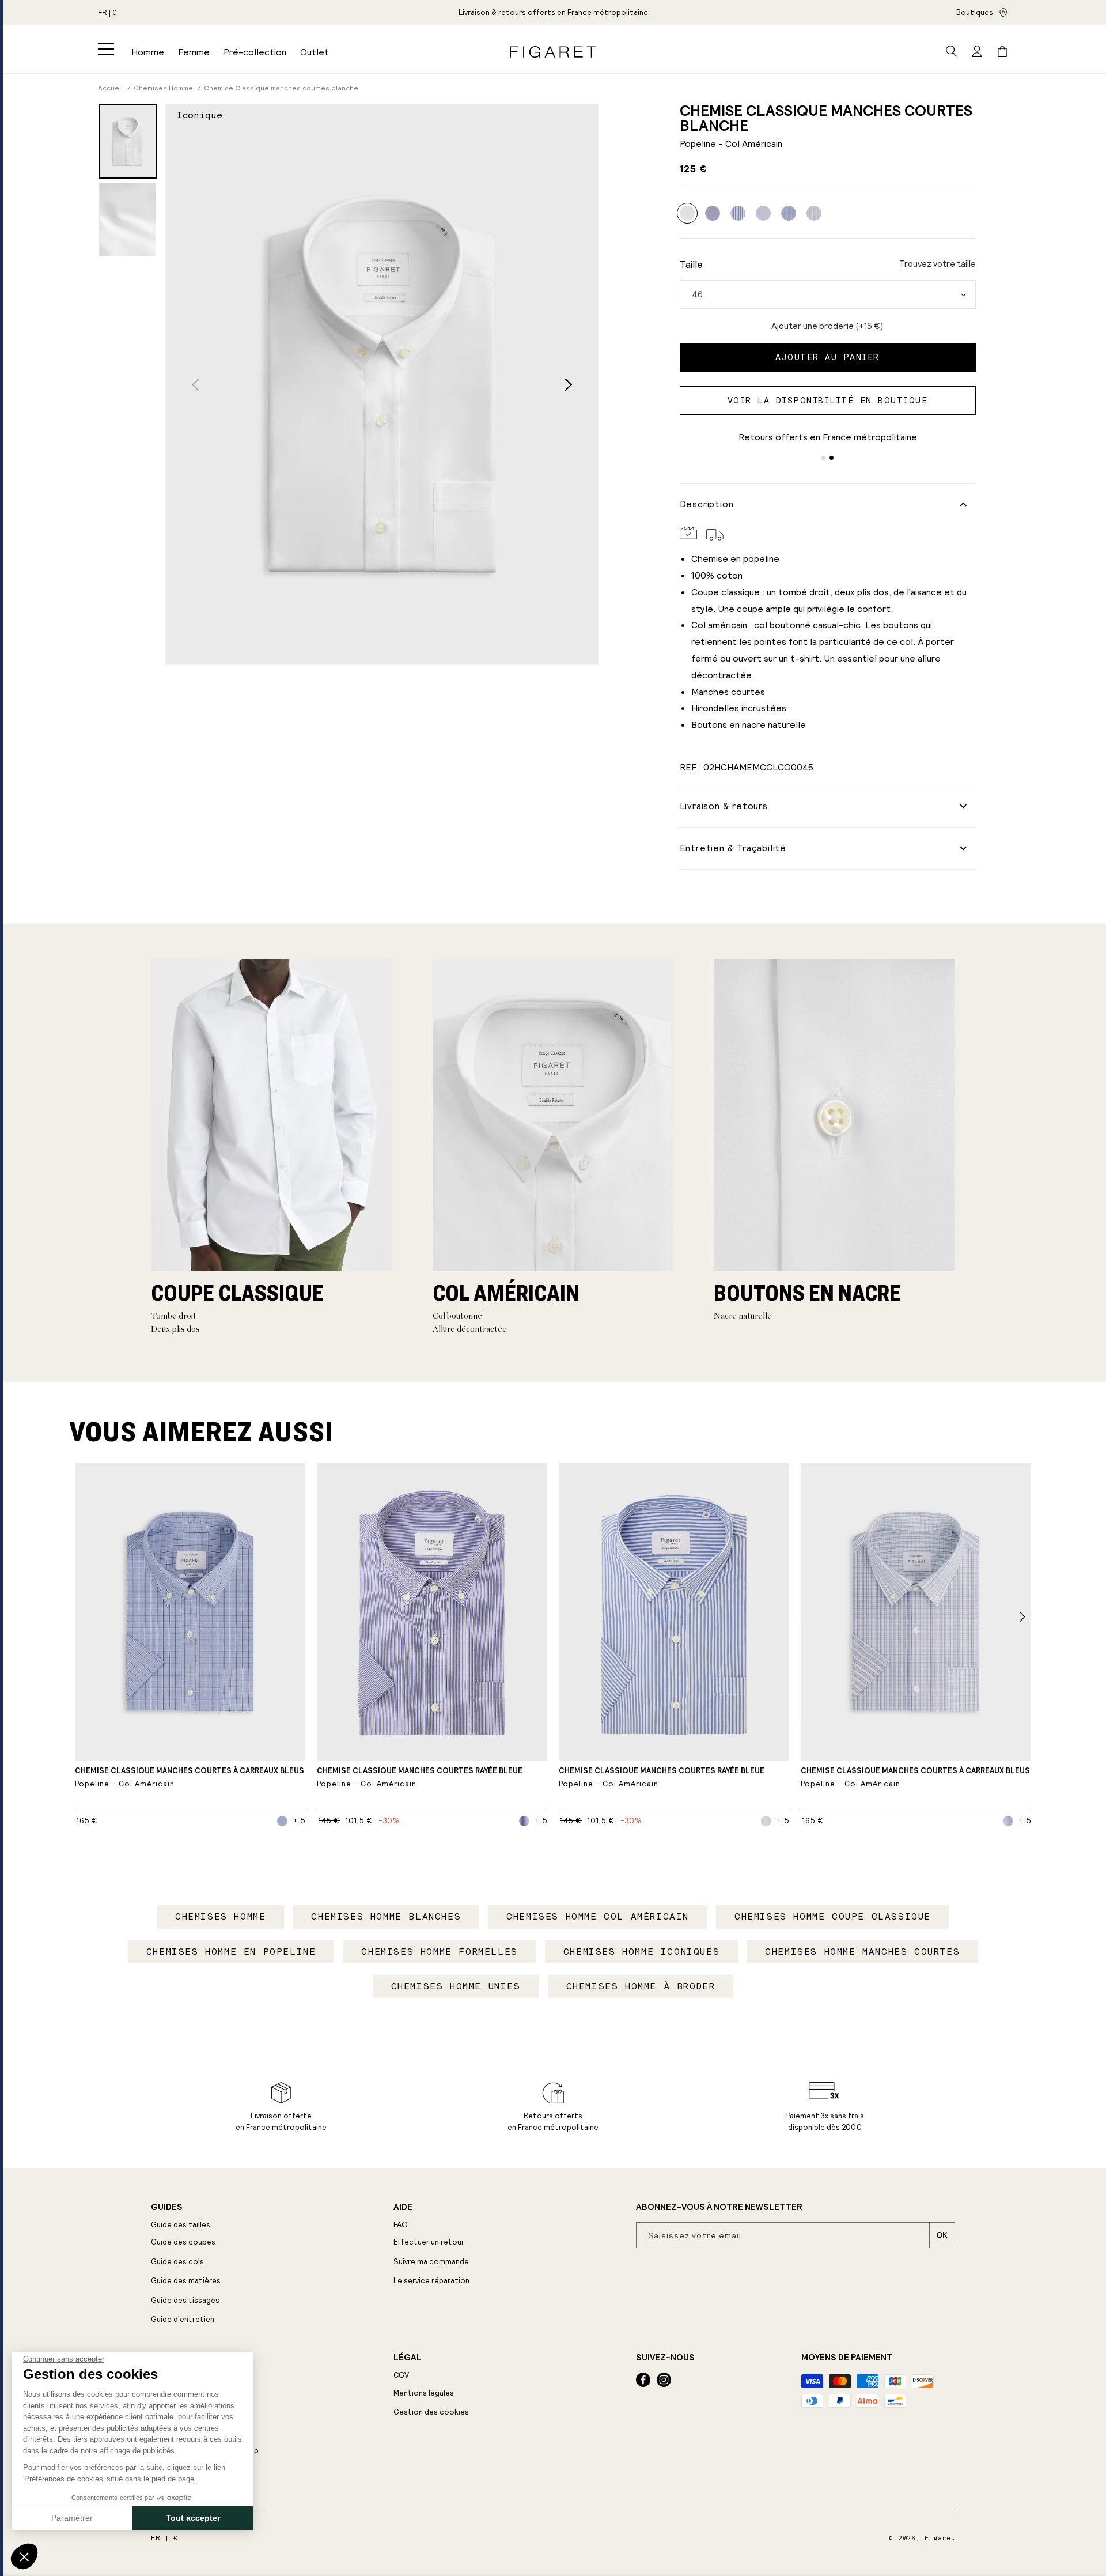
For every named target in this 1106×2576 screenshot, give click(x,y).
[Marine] (763, 213)
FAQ (401, 2225)
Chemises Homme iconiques (641, 1952)
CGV (401, 2375)
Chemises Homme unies (456, 1986)
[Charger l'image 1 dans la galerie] (128, 141)
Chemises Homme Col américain (598, 1916)
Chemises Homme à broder (641, 1986)
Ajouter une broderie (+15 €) (827, 326)
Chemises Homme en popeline (231, 1952)
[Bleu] (713, 213)
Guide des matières (186, 2281)
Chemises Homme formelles (439, 1952)
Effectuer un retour (429, 2242)
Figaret (940, 2538)
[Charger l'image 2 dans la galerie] (128, 220)
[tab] (823, 458)
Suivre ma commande (431, 2262)
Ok (942, 2235)
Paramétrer (72, 2518)
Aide (403, 2207)
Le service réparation (431, 2281)
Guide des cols (177, 2262)
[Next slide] (568, 385)
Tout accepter (193, 2518)
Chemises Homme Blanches (386, 1916)
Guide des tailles (181, 2225)
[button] (106, 49)
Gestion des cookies (431, 2412)
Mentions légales (424, 2393)
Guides (167, 2207)
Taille (691, 265)
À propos (172, 2358)
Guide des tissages (185, 2300)
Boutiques (975, 12)
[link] (553, 12)
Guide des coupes (183, 2242)
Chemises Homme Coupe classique (833, 1916)
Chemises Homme (220, 1916)
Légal (408, 2358)
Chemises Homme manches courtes (862, 1952)
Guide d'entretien (183, 2319)
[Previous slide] (196, 385)
